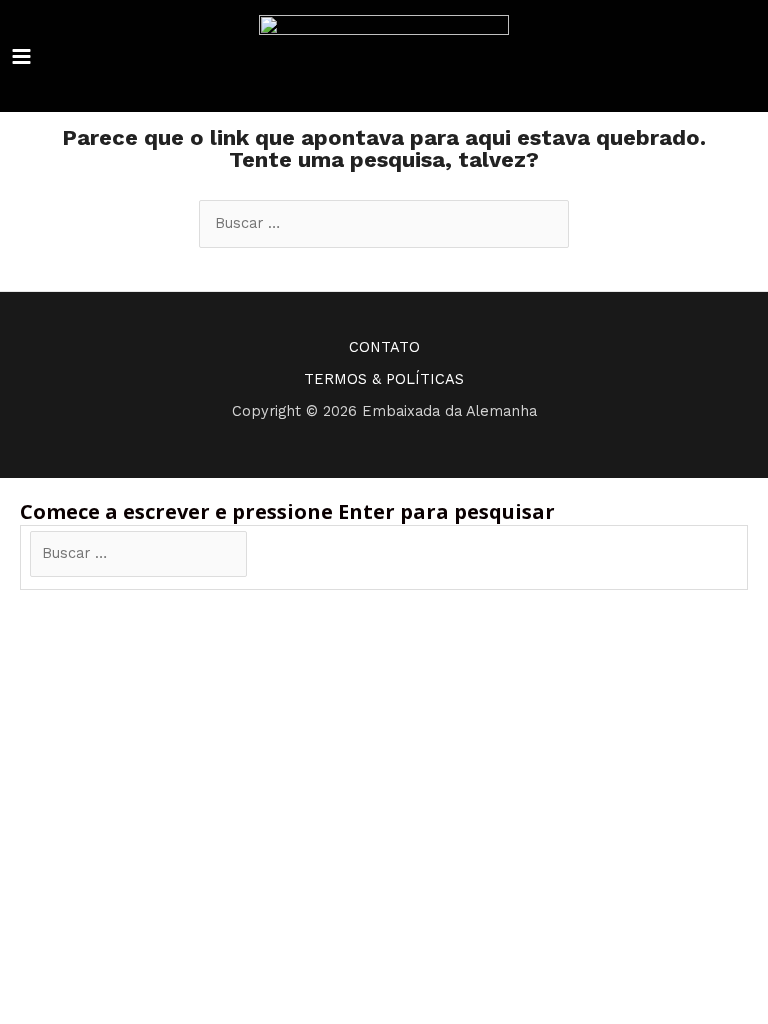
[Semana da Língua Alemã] (384, 56)
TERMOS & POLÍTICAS (384, 379)
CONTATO (384, 347)
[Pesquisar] (278, 554)
